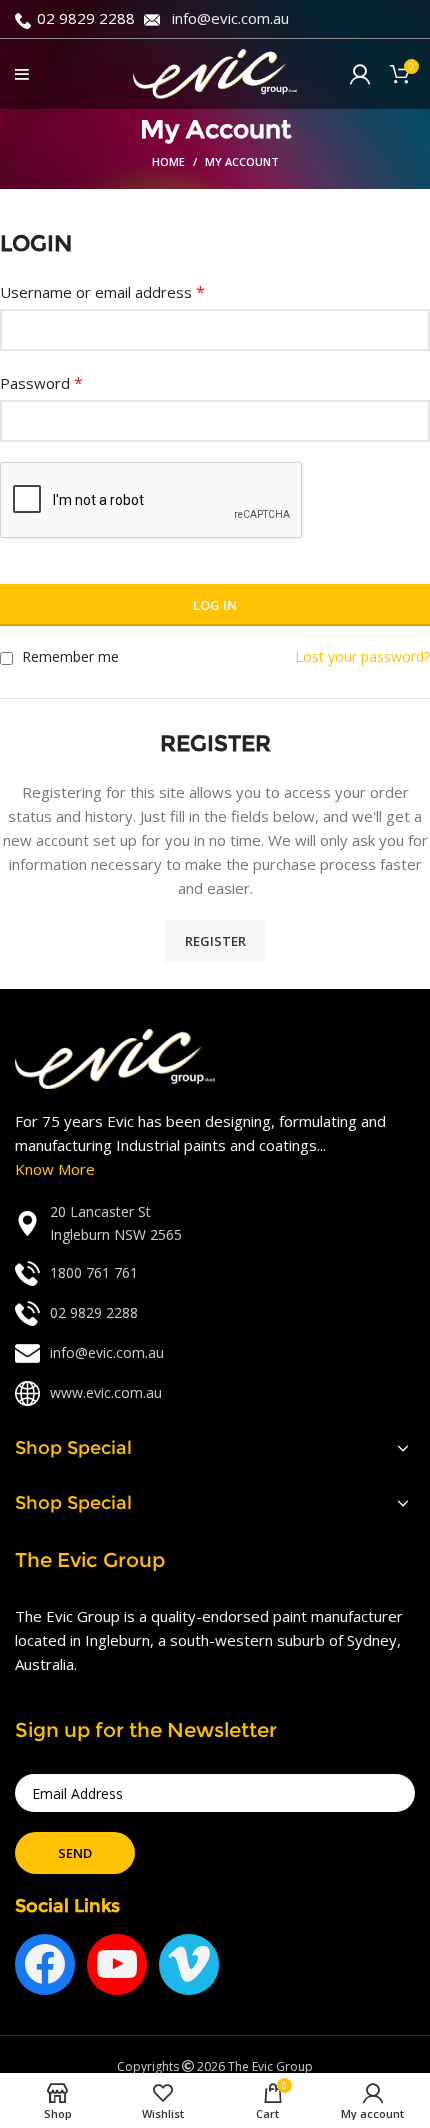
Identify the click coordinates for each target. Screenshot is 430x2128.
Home (168, 161)
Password (41, 383)
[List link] (215, 1223)
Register (215, 941)
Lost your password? (362, 656)
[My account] (360, 74)
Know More (55, 1169)
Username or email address (102, 292)
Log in (215, 605)
